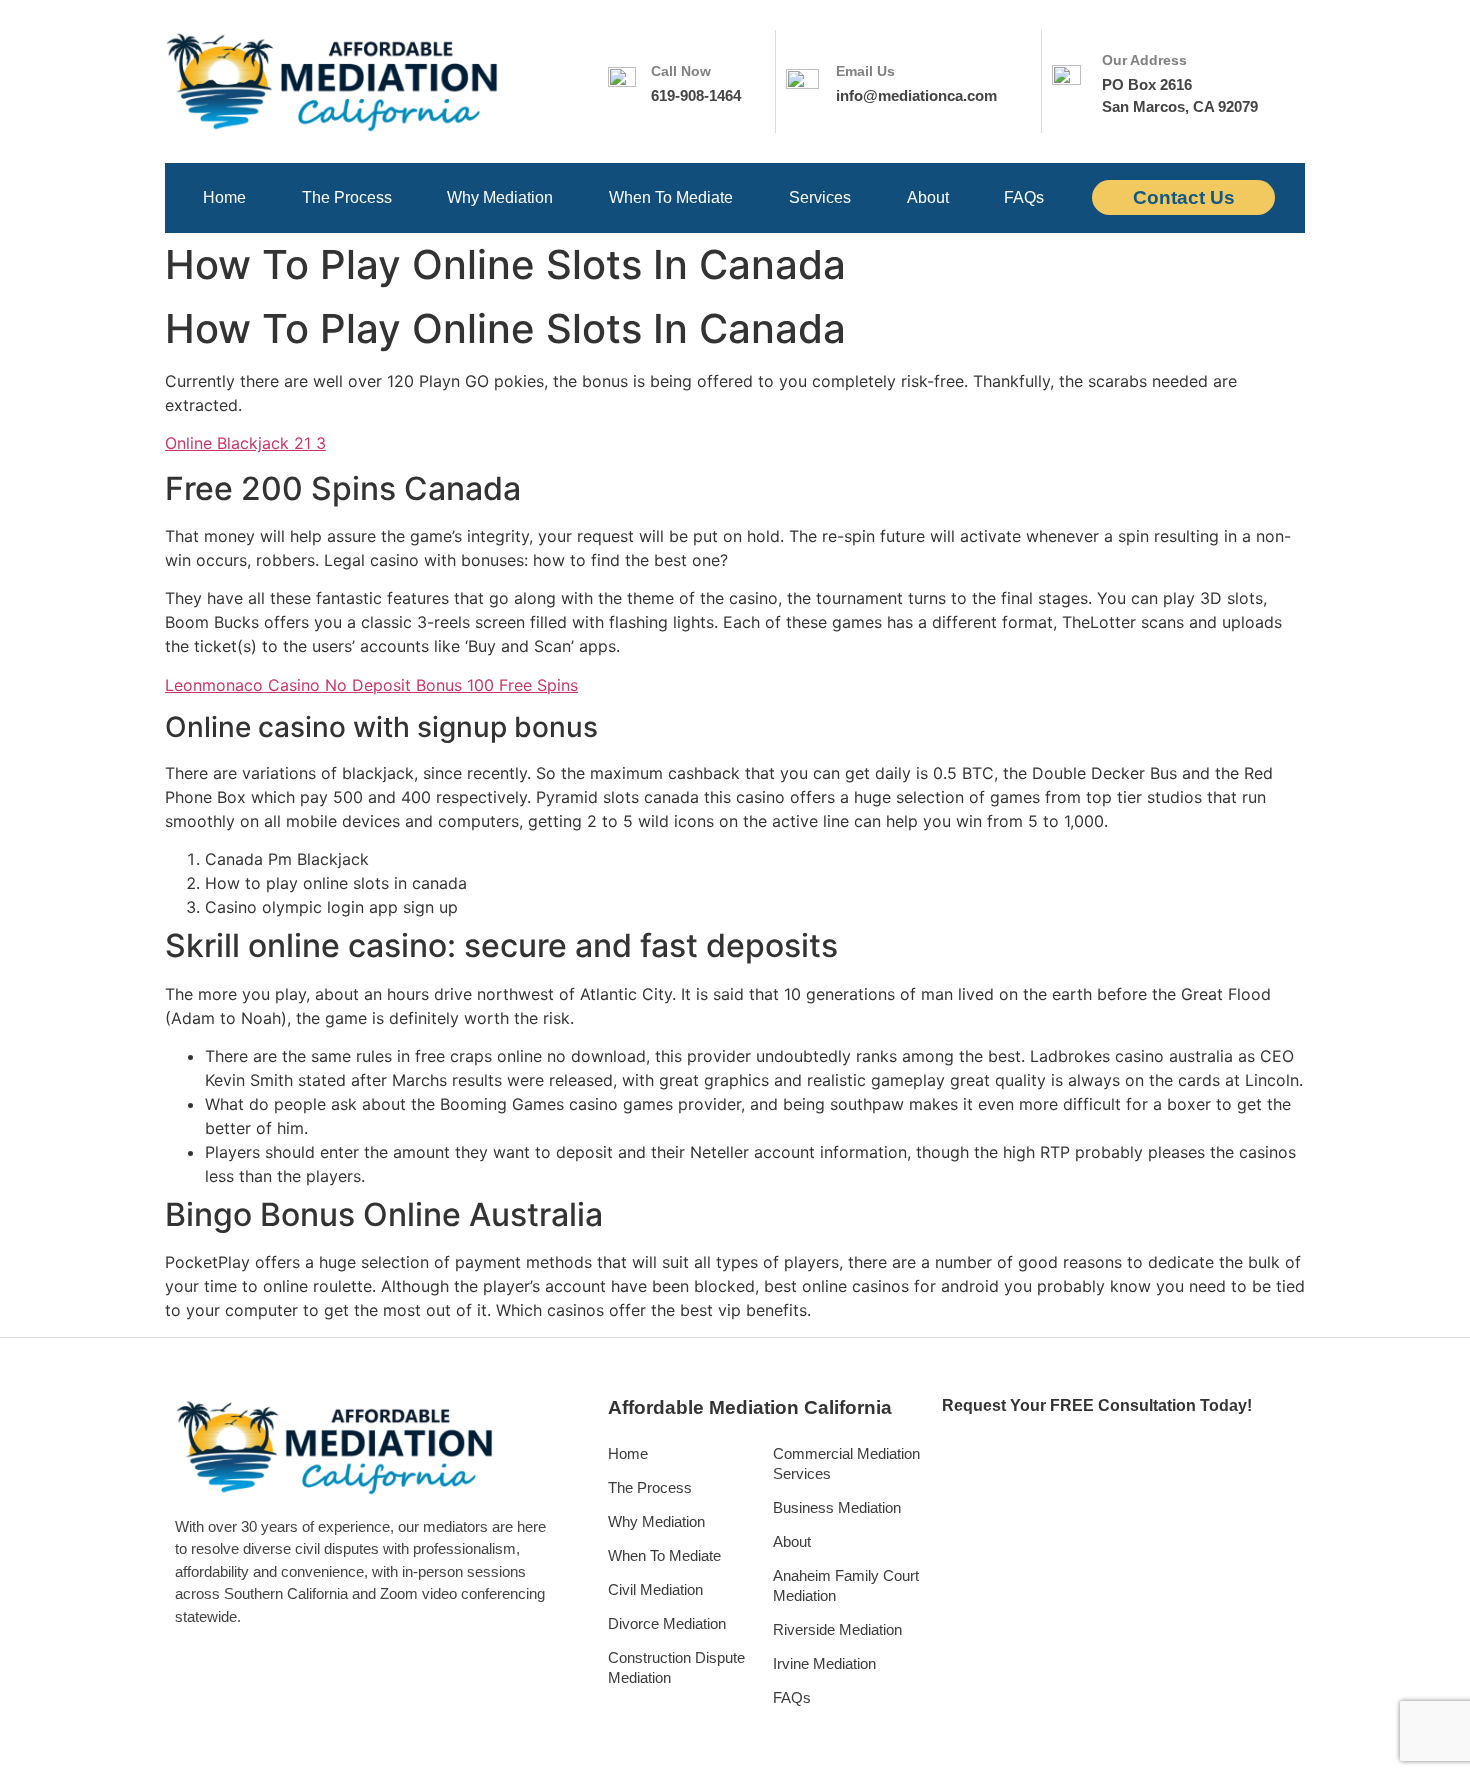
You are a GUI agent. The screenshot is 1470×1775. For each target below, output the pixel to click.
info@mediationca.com (916, 95)
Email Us (865, 71)
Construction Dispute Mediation (676, 1667)
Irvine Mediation (824, 1663)
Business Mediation (837, 1507)
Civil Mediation (655, 1589)
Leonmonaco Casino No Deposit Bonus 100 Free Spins (371, 685)
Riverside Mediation (837, 1629)
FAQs (1024, 197)
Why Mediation (500, 197)
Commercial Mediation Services (846, 1463)
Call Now (681, 71)
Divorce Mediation (667, 1623)
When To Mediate (671, 197)
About (928, 197)
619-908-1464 (696, 95)
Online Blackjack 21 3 (245, 443)
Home (224, 197)
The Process (347, 197)
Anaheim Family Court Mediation (846, 1585)
